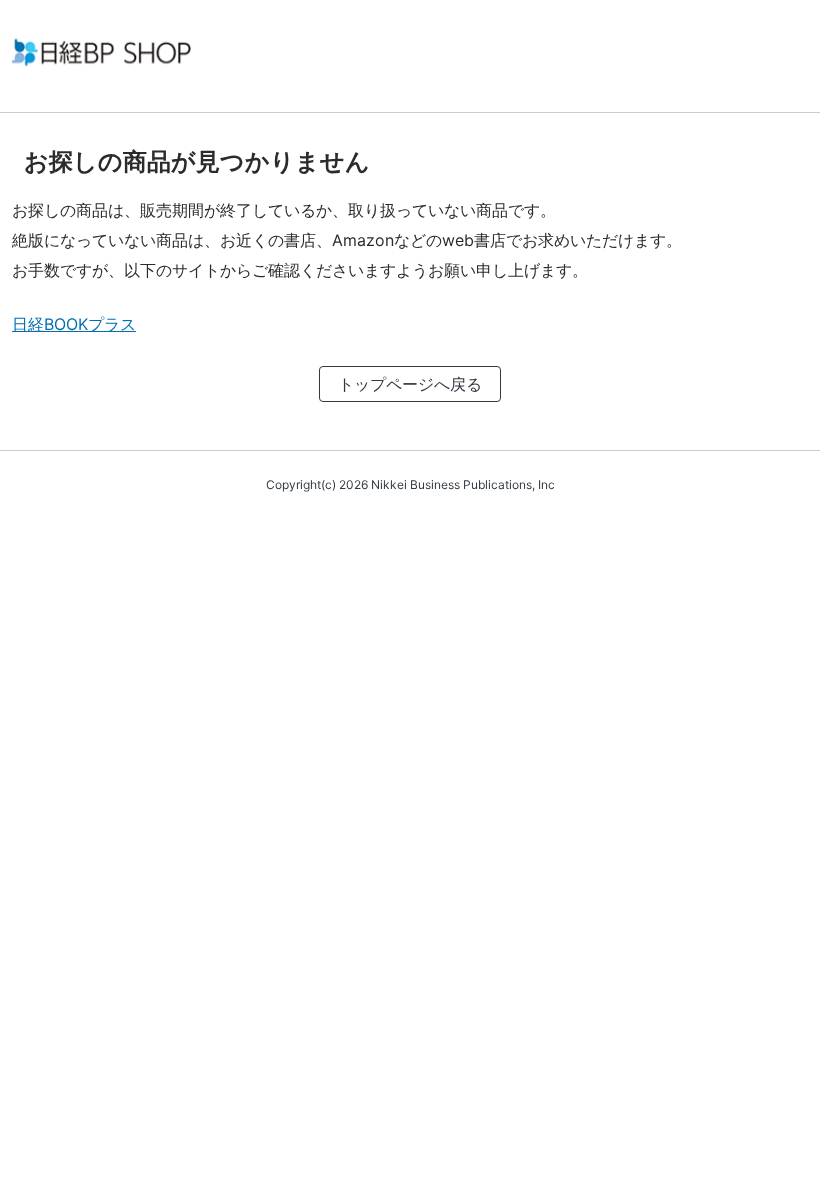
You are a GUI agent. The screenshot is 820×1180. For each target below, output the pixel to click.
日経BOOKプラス (74, 324)
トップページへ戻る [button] (410, 384)
